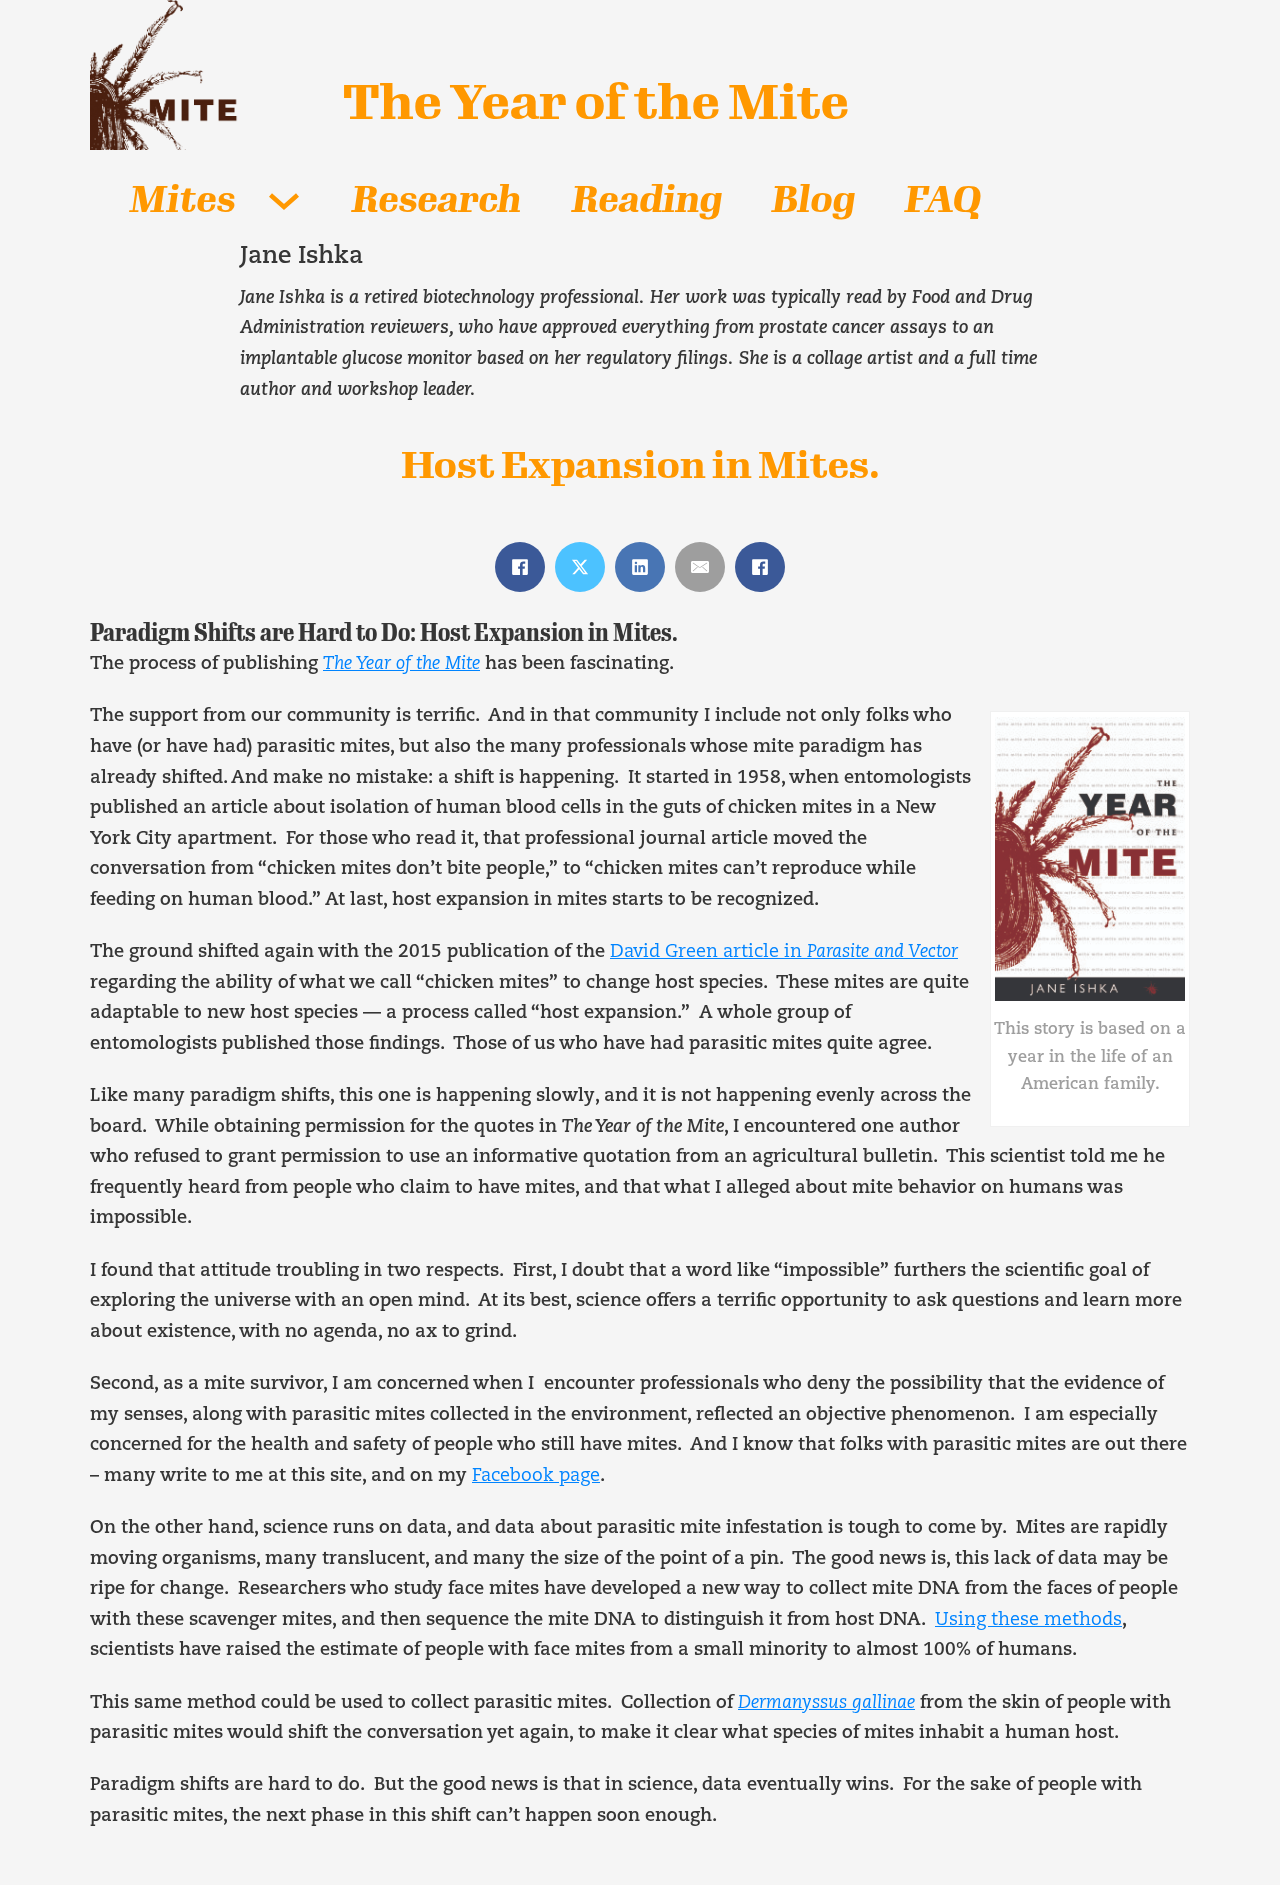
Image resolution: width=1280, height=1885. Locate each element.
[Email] (700, 567)
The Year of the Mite (596, 103)
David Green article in (784, 953)
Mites (183, 200)
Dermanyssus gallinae (826, 1704)
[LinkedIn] (640, 567)
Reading (647, 200)
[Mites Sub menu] (284, 201)
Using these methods (1028, 1621)
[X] (580, 567)
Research (437, 200)
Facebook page (536, 1477)
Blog (813, 200)
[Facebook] (520, 567)
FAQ (943, 200)
